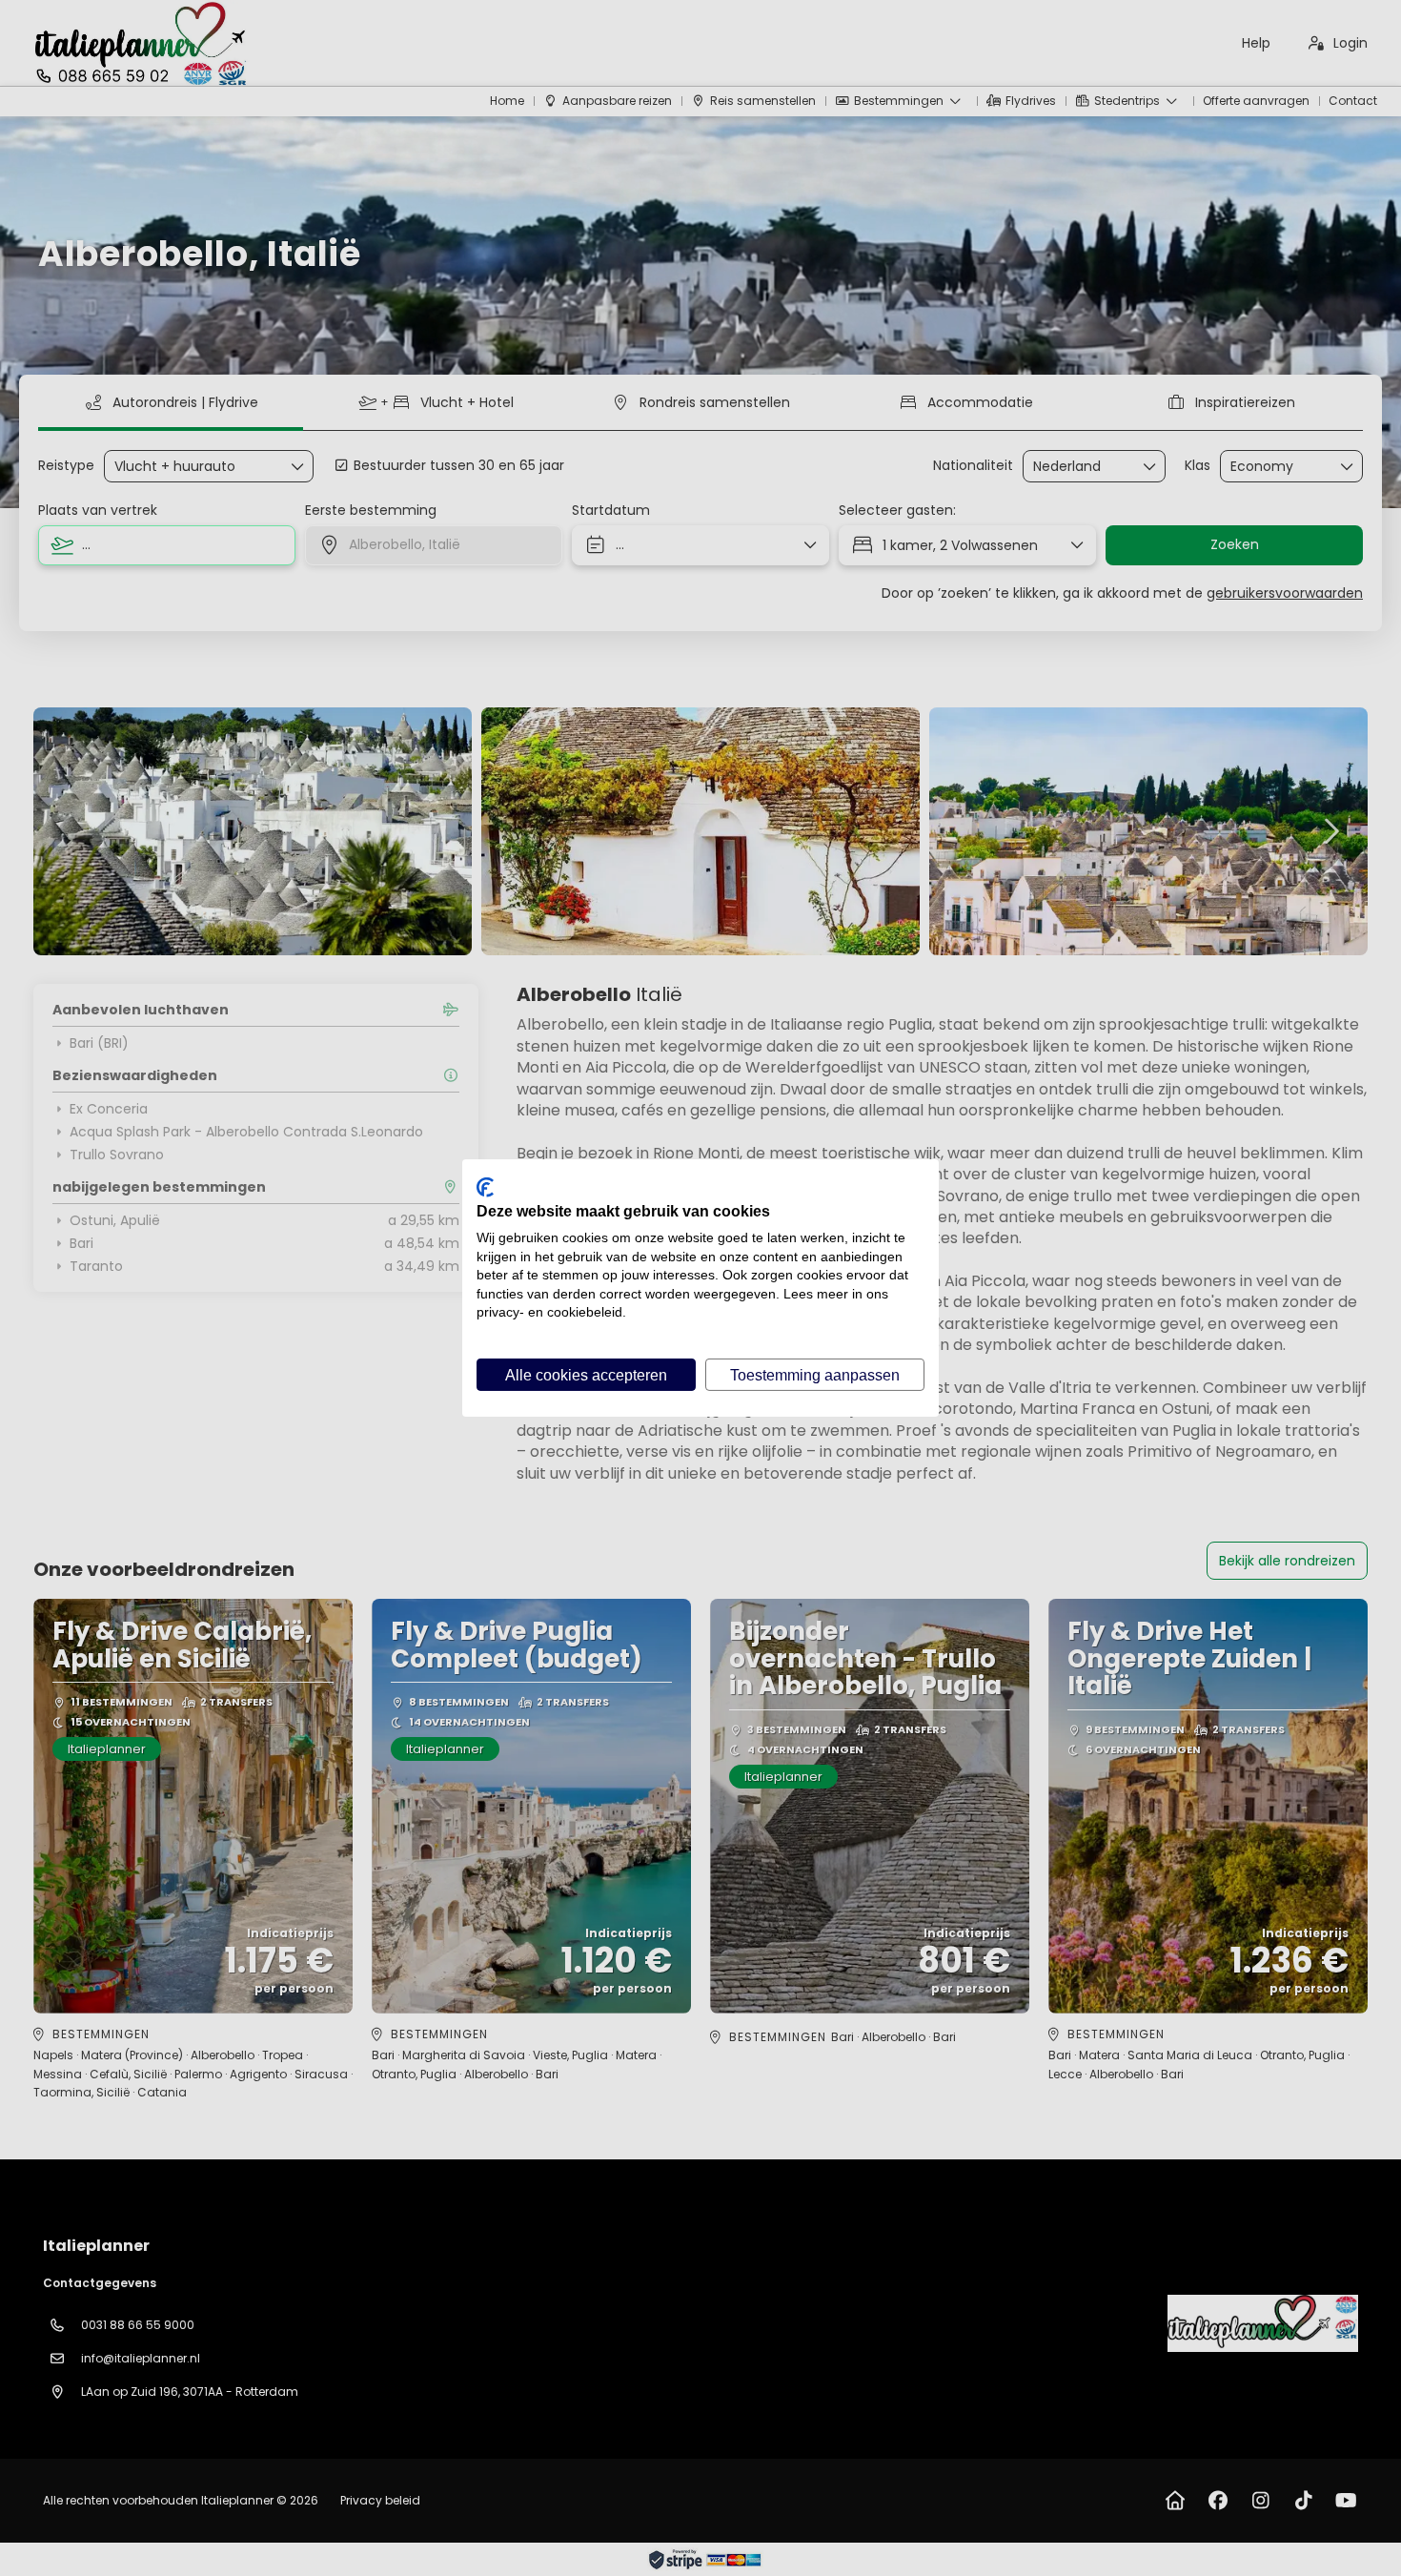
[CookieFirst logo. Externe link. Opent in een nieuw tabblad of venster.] (485, 1187)
